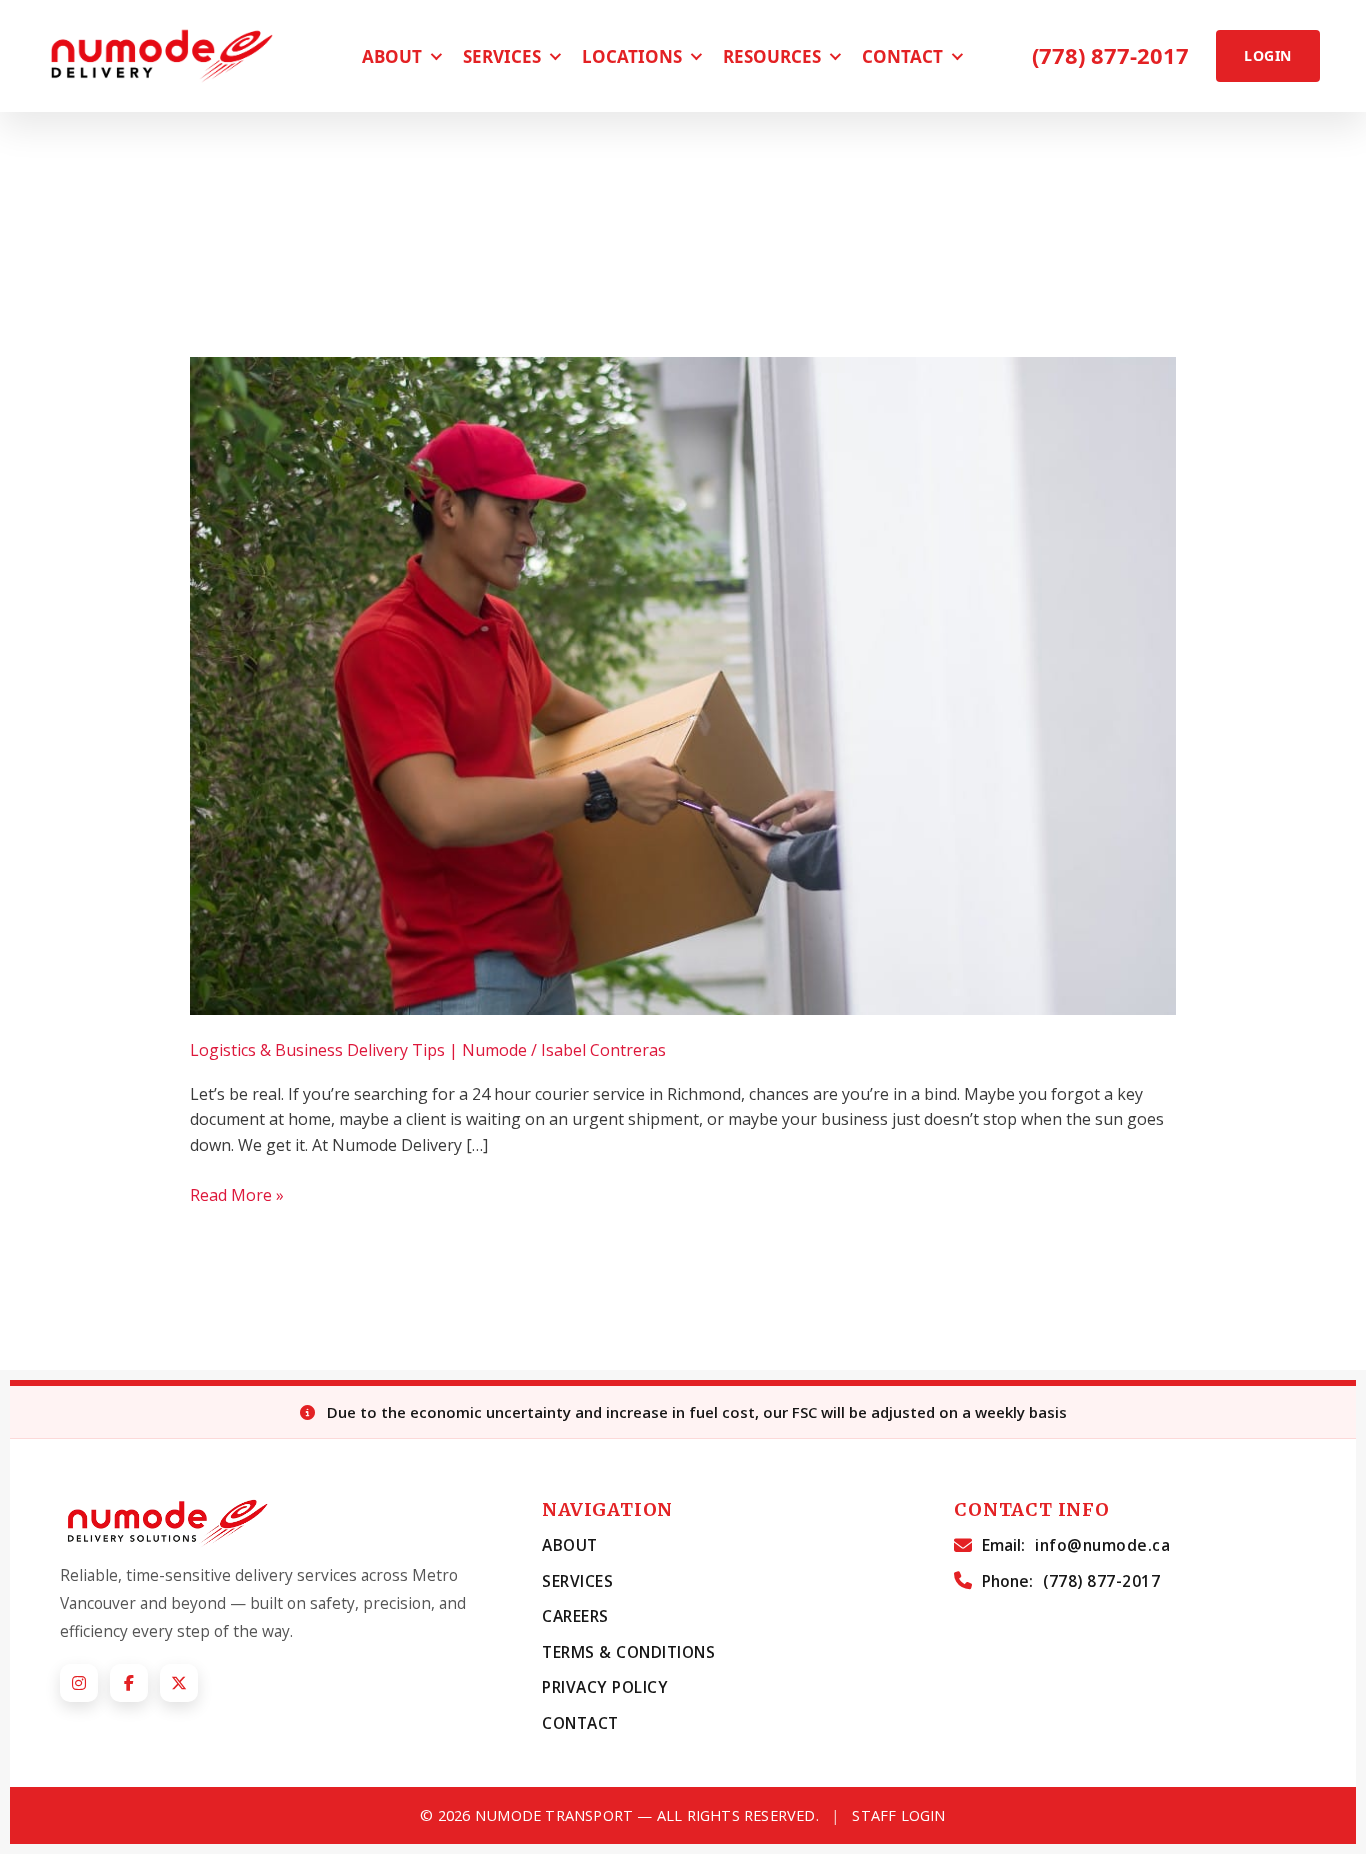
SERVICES (577, 1581)
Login (1267, 55)
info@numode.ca (1102, 1545)
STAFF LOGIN (898, 1815)
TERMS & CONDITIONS (628, 1652)
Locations (632, 56)
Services (502, 56)
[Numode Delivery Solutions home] (168, 56)
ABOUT (570, 1545)
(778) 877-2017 (1110, 56)
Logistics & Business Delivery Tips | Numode (358, 1050)
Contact (902, 56)
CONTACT (580, 1723)
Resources (772, 56)
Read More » (237, 1194)
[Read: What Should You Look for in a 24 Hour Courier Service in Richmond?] (683, 685)
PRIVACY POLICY (605, 1687)
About (392, 56)
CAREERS (575, 1616)
